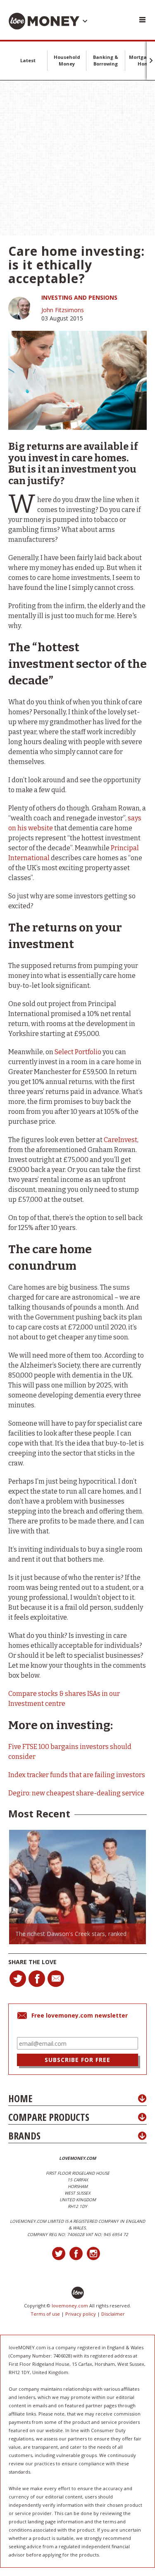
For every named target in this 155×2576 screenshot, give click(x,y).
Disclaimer (113, 2314)
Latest (28, 60)
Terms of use (45, 2314)
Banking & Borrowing (106, 60)
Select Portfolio (78, 1052)
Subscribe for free (77, 2060)
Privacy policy (81, 2314)
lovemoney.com (70, 2306)
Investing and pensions (79, 297)
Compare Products (49, 2117)
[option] (77, 1887)
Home (20, 2098)
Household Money (67, 60)
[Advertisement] (77, 158)
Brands (24, 2136)
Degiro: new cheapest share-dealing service (76, 1793)
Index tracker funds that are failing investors (77, 1775)
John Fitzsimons (63, 310)
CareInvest (120, 1140)
